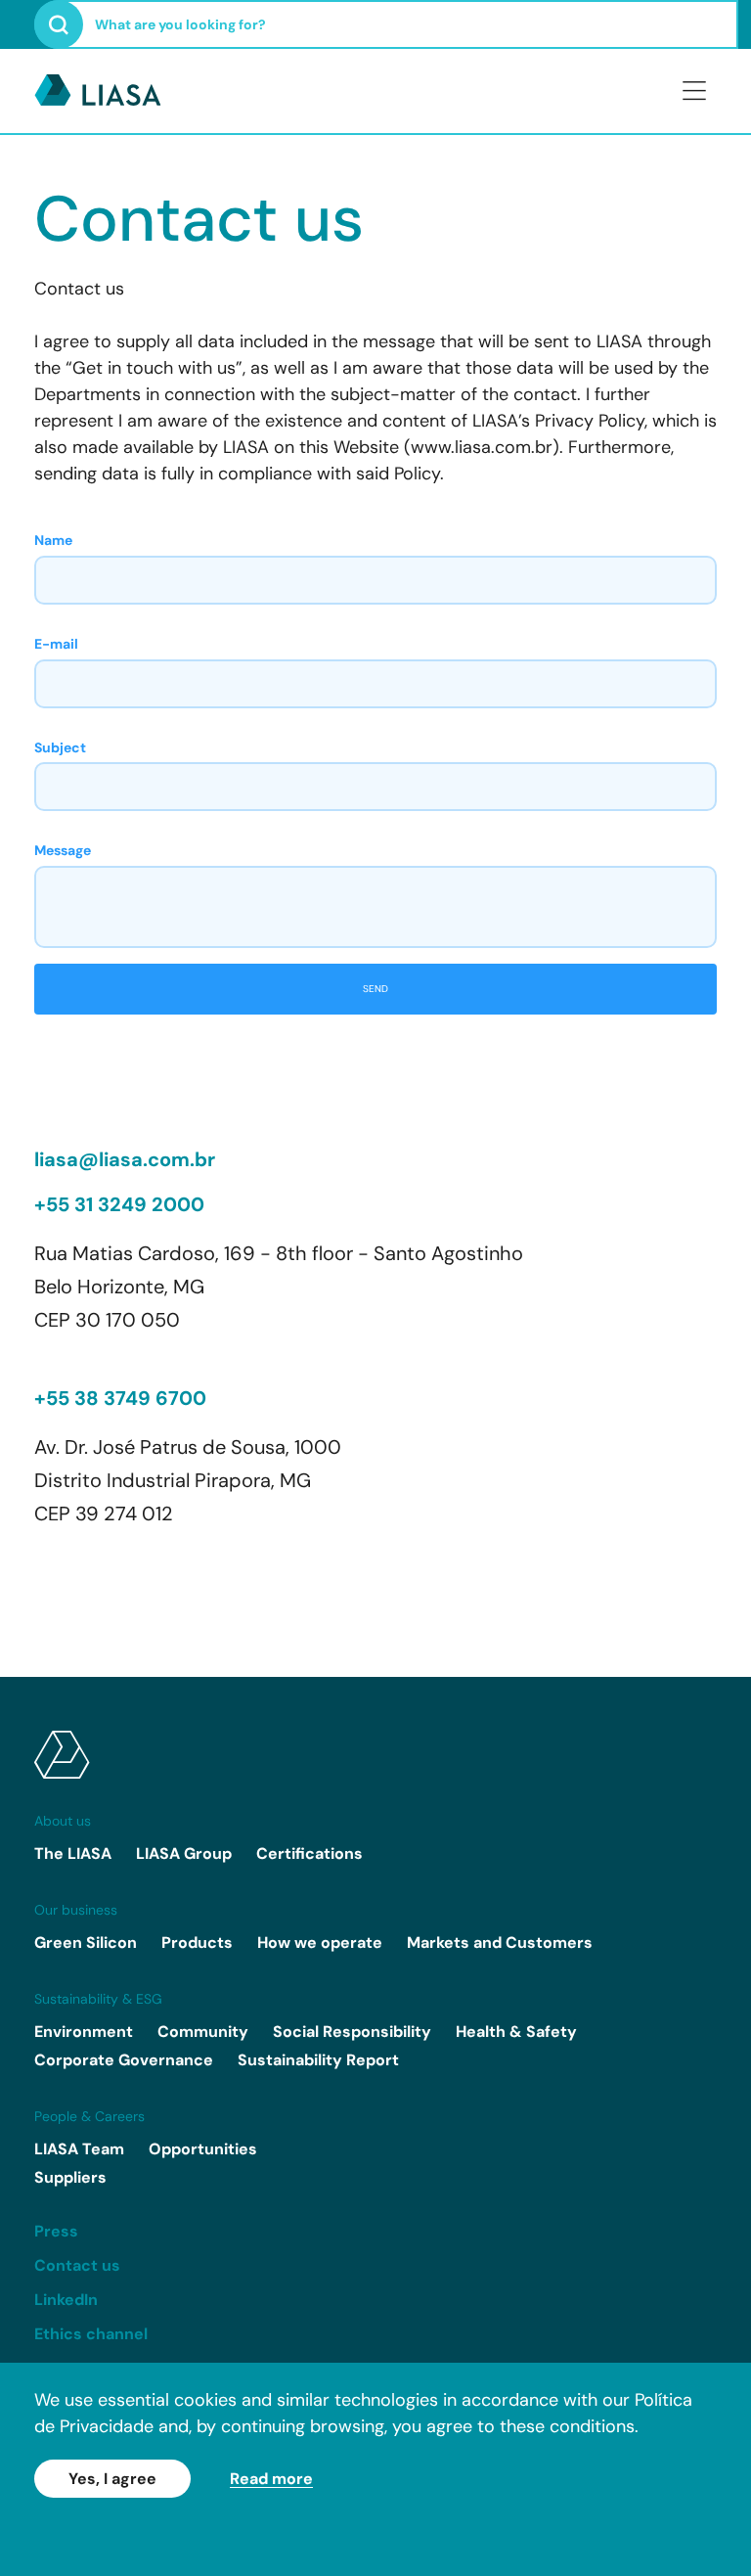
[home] (375, 1755)
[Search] (59, 24)
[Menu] (694, 91)
